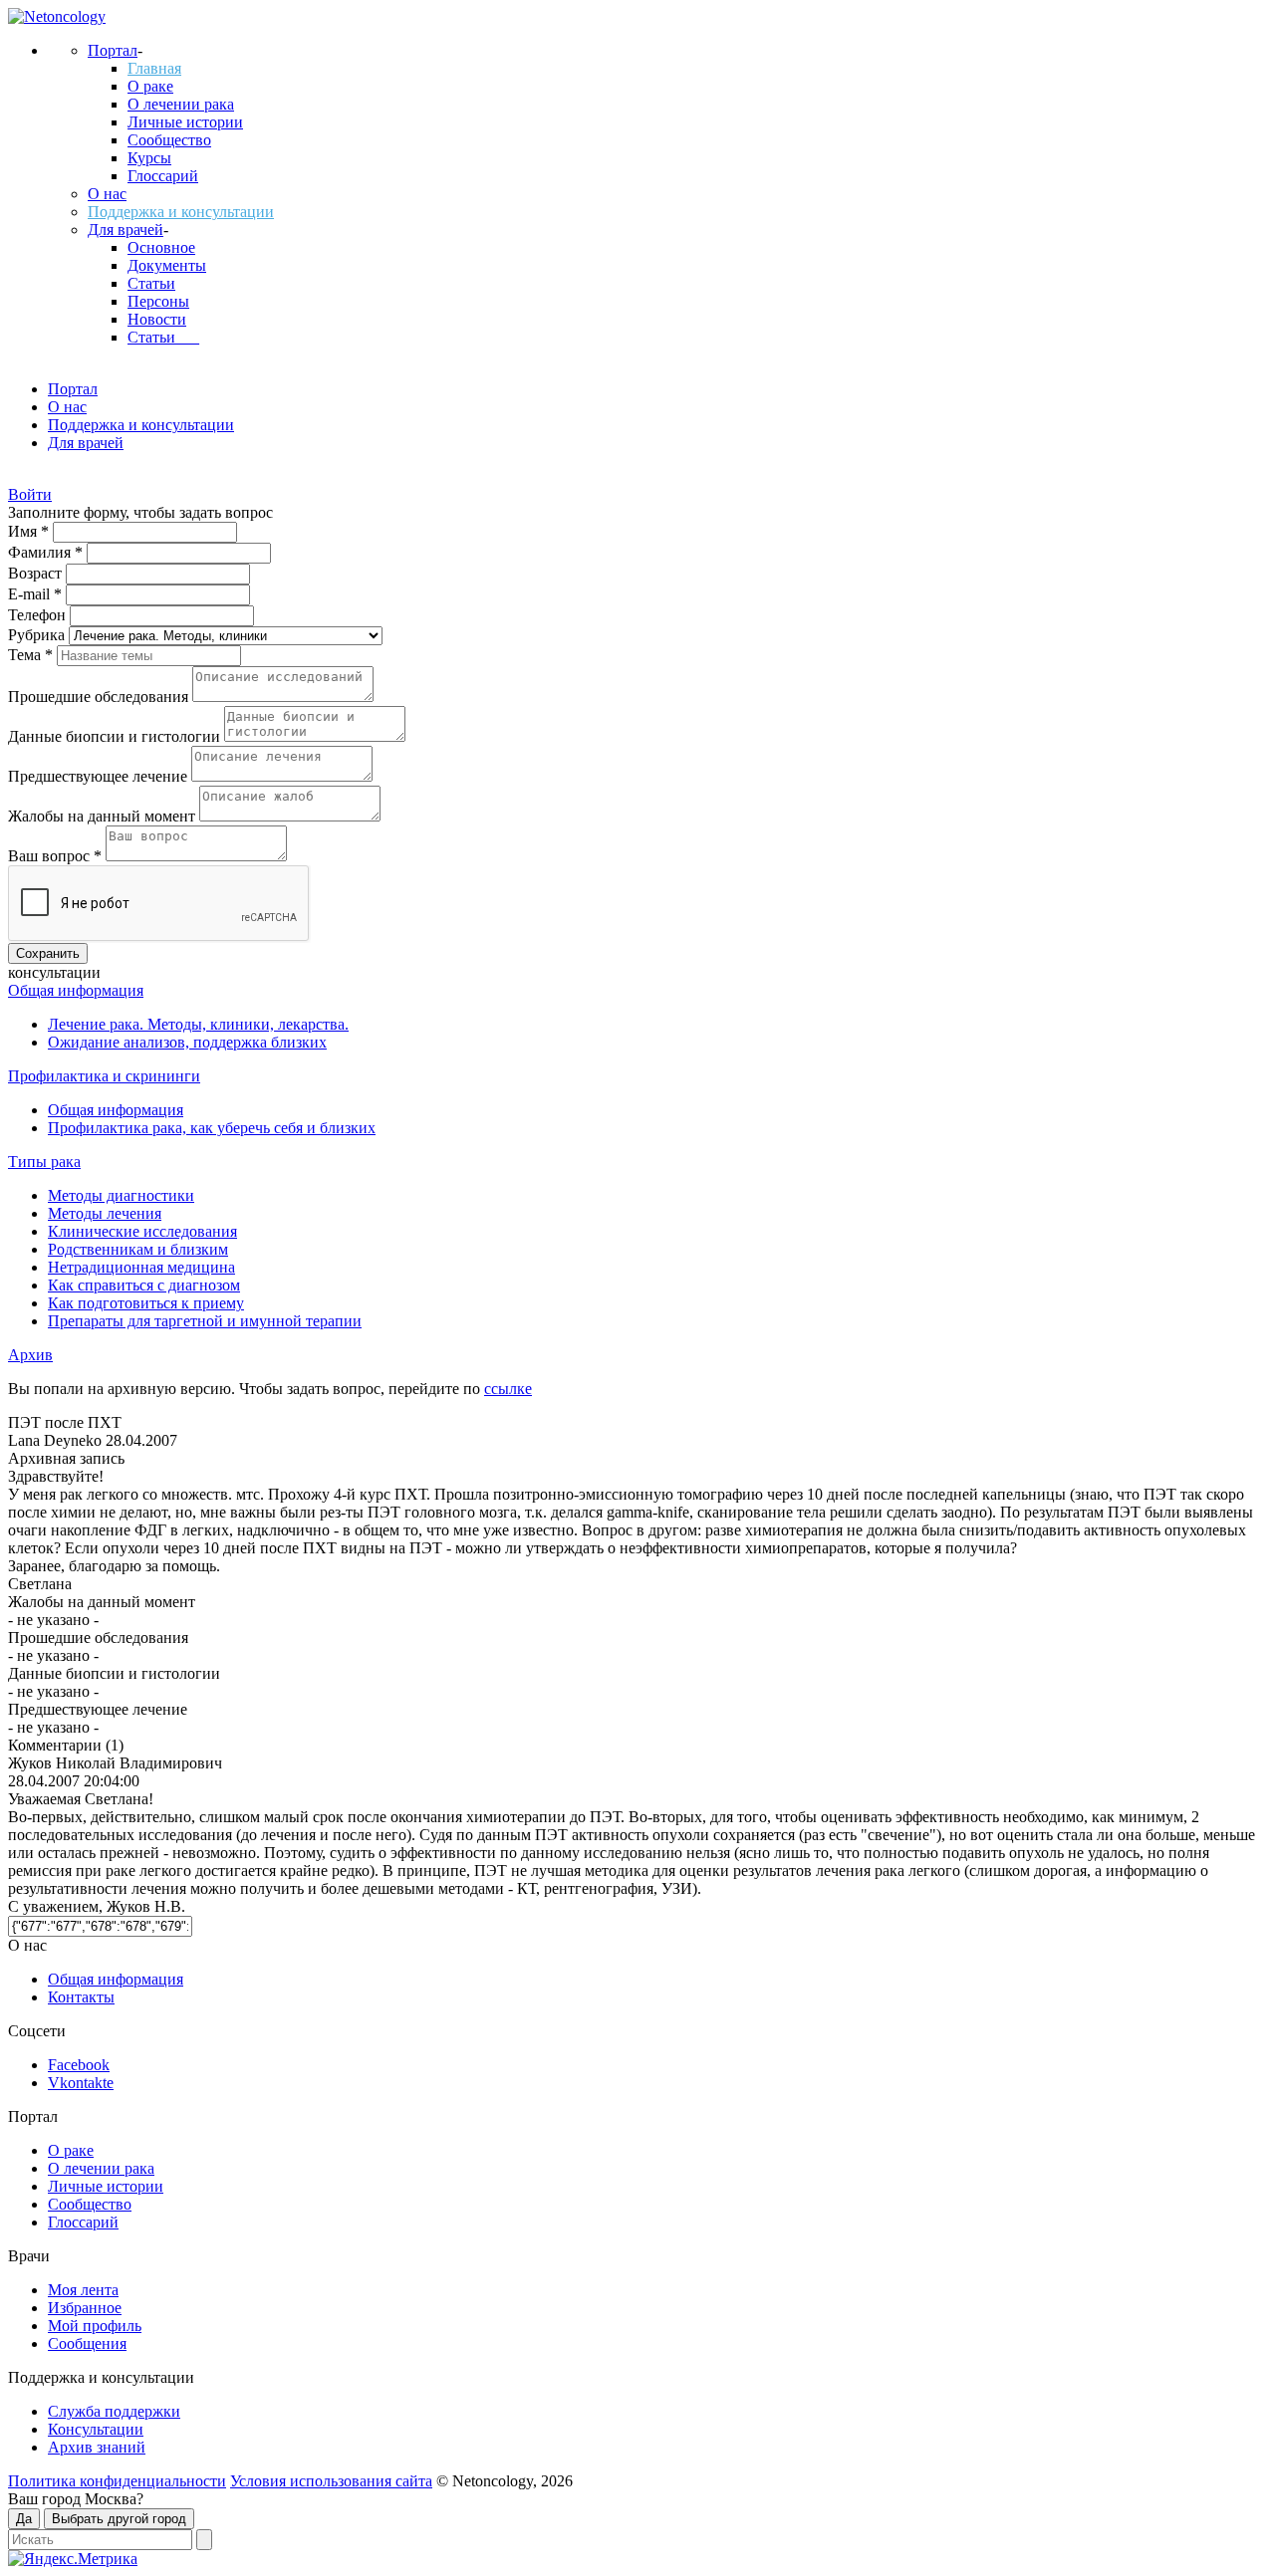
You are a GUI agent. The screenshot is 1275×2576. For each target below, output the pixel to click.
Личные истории (185, 122)
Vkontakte (81, 2083)
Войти (30, 494)
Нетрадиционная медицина (141, 1267)
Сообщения (87, 2343)
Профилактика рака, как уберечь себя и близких (212, 1128)
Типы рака (44, 1162)
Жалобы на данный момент (104, 816)
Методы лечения (105, 1213)
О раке (150, 86)
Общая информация (76, 990)
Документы (167, 265)
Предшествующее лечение (100, 776)
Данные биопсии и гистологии (116, 736)
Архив (30, 1355)
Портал (113, 50)
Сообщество (169, 140)
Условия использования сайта (331, 2481)
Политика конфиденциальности (117, 2481)
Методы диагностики (121, 1195)
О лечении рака (181, 104)
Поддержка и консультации (181, 212)
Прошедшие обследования (100, 697)
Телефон (39, 615)
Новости (157, 319)
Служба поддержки (114, 2411)
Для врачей (126, 230)
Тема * (32, 655)
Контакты (81, 1997)
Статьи (151, 283)
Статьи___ (163, 337)
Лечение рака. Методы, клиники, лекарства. (198, 1024)
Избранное (85, 2308)
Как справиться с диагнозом (144, 1285)
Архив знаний (97, 2447)
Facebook (79, 2065)
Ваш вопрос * (57, 856)
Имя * (30, 531)
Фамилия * (47, 552)
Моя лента (83, 2290)
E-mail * (37, 594)
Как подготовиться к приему (146, 1303)
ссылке (508, 1389)
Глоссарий (163, 176)
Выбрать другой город (119, 2519)
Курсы (149, 158)
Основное (161, 247)
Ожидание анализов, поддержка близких (187, 1042)
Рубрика (38, 635)
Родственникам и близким (138, 1249)
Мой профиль (95, 2326)
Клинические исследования (142, 1231)
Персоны (158, 301)
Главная (154, 68)
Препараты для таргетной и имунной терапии (205, 1321)
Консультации (96, 2429)
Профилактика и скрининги (104, 1076)
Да (24, 2519)
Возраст (37, 573)
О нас (107, 194)
